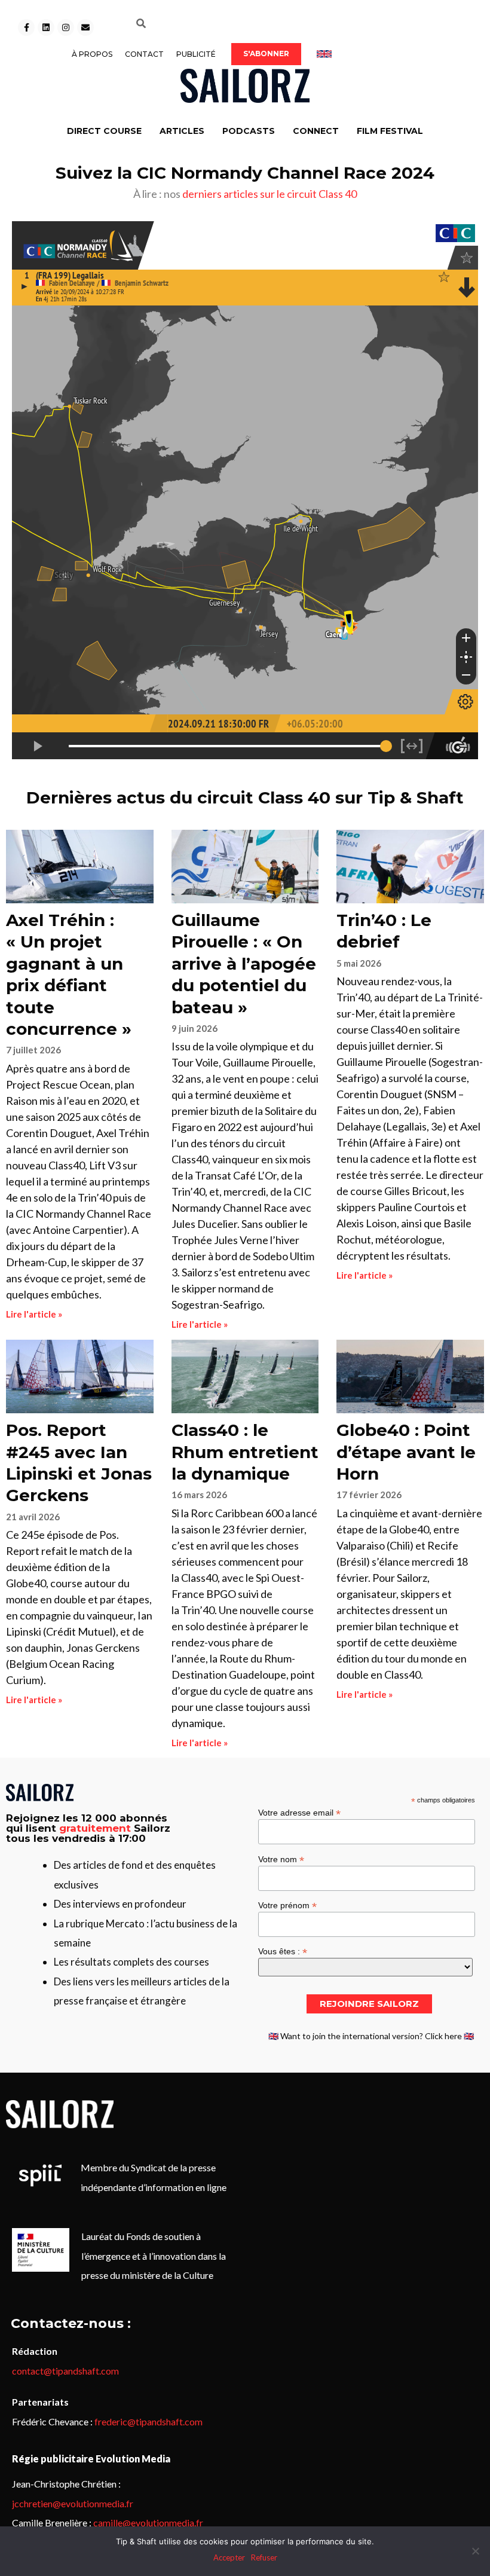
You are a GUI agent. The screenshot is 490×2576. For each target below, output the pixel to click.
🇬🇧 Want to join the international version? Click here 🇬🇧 (371, 2036)
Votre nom (281, 1859)
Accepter (229, 2557)
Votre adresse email (299, 1812)
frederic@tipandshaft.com (148, 2421)
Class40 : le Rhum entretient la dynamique (245, 1452)
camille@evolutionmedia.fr (148, 2522)
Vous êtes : (283, 1951)
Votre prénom (287, 1905)
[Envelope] (85, 27)
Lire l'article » (34, 1314)
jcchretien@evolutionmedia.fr (73, 2503)
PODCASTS (249, 131)
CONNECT (316, 131)
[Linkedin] (46, 27)
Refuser (264, 2557)
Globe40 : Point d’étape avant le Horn (406, 1452)
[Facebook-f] (26, 27)
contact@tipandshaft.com (65, 2371)
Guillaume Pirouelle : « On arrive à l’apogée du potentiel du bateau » (244, 964)
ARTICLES (182, 131)
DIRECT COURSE (104, 131)
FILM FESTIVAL (390, 131)
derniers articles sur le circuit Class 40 (269, 194)
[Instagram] (66, 27)
